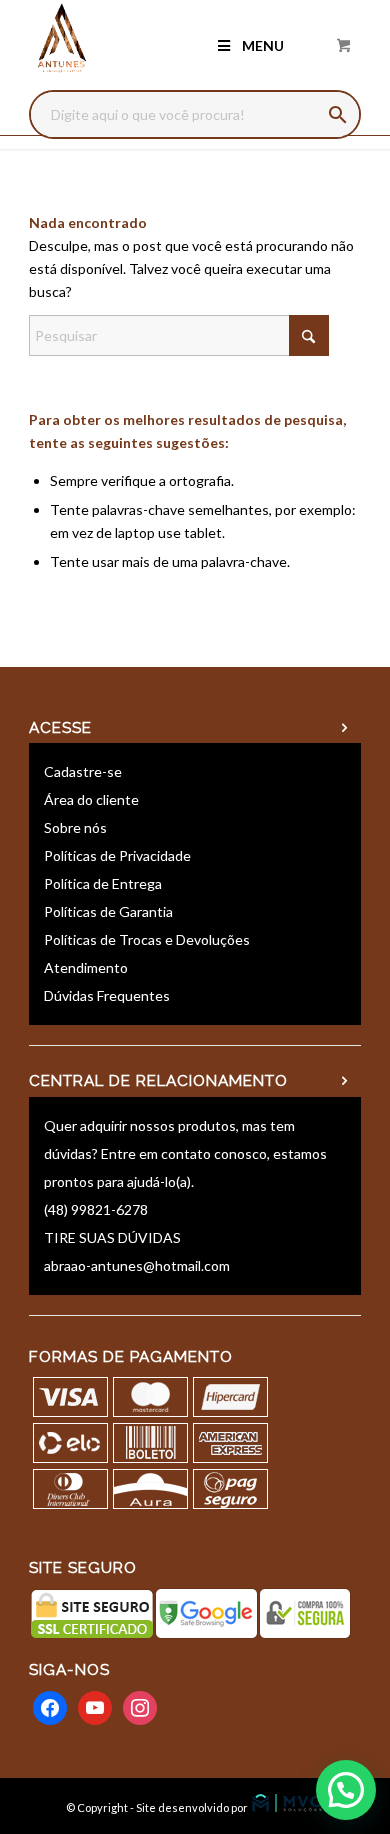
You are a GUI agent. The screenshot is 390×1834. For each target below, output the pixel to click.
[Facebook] (50, 1706)
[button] (346, 1790)
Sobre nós (75, 827)
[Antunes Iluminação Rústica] (161, 40)
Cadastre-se (83, 771)
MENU (263, 45)
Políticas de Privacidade (117, 855)
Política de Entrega (103, 883)
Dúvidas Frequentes (107, 995)
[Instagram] (140, 1706)
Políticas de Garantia (108, 911)
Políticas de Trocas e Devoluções (147, 939)
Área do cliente (91, 799)
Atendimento (86, 967)
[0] (344, 45)
